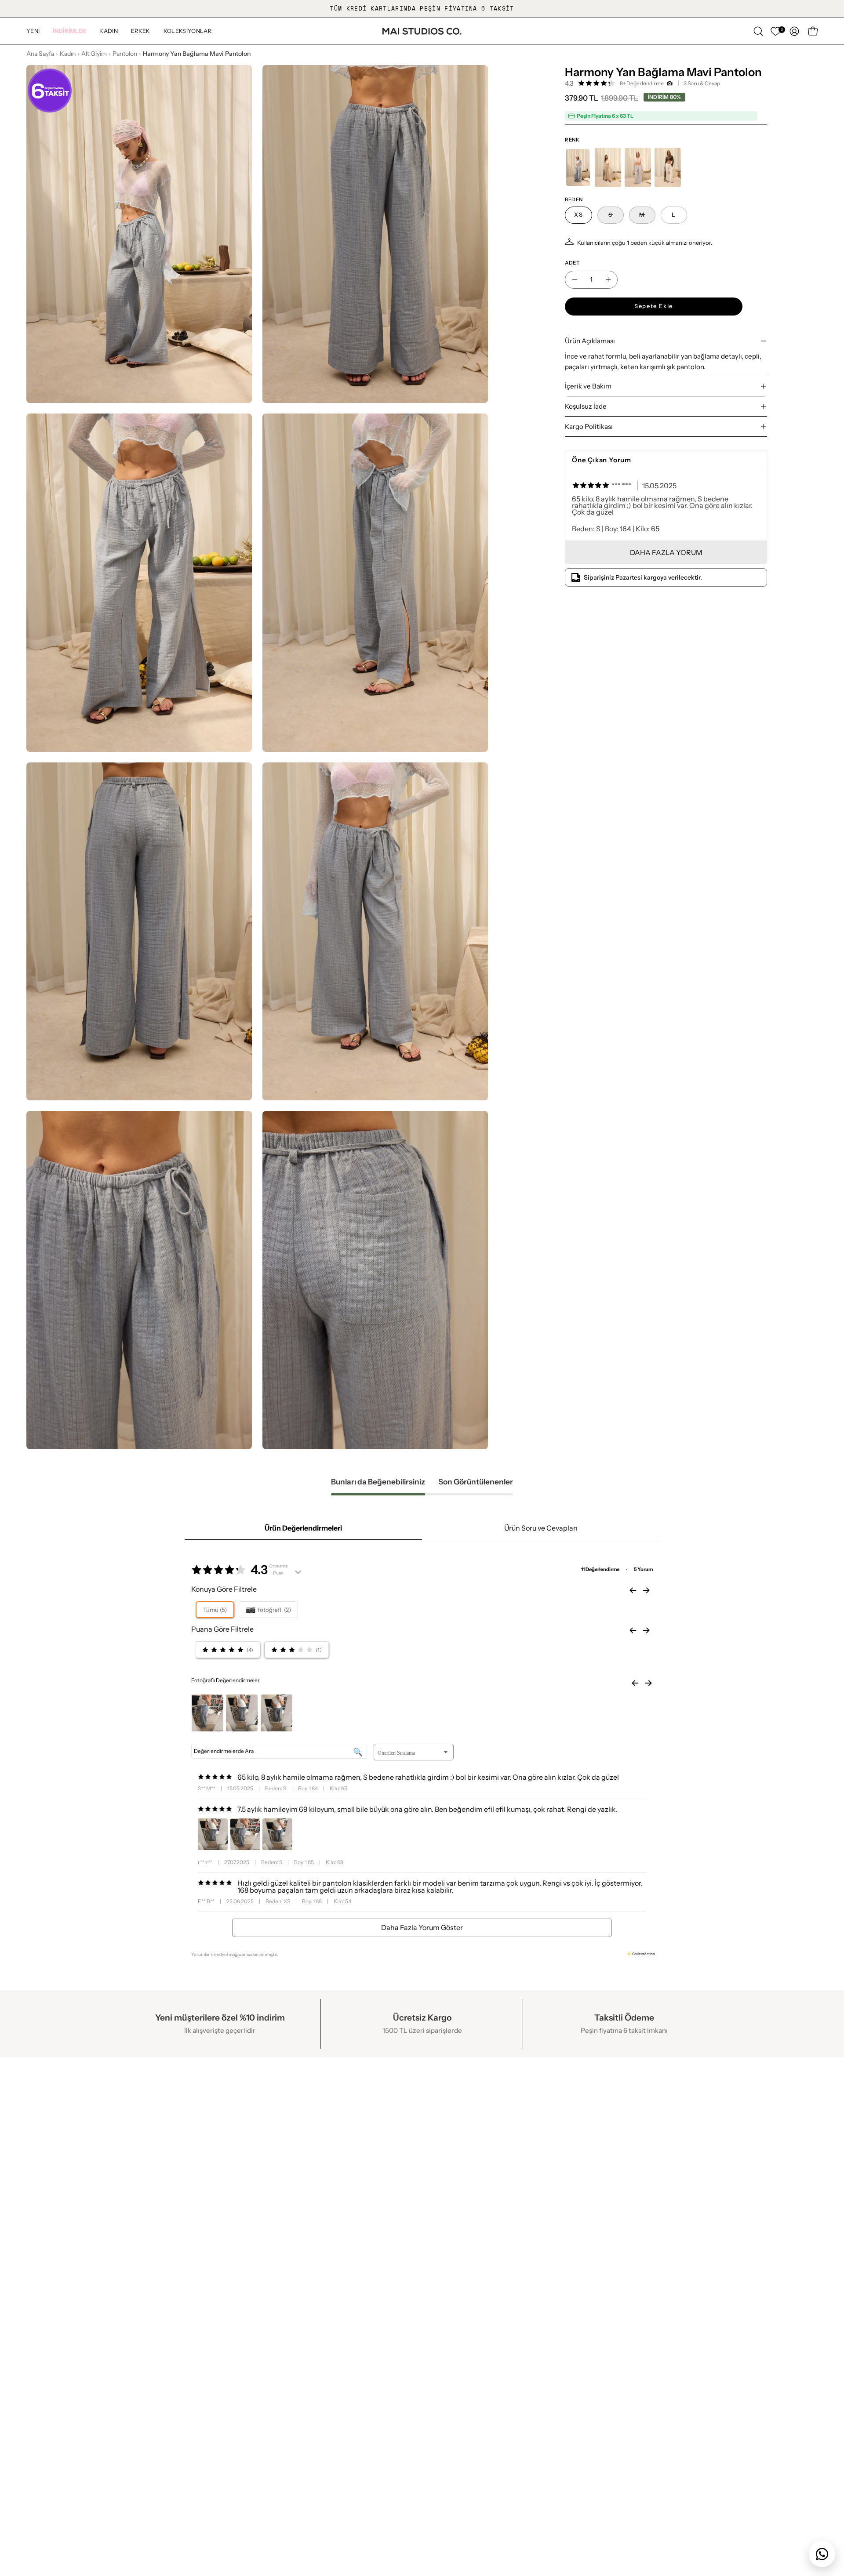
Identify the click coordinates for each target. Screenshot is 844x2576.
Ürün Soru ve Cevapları (541, 1528)
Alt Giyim (94, 54)
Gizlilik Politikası (215, 2296)
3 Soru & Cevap (702, 83)
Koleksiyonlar (373, 2311)
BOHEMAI (367, 2326)
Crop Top (527, 2357)
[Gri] (638, 167)
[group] (422, 9)
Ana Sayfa (40, 54)
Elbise (522, 2326)
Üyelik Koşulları (214, 2342)
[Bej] (608, 167)
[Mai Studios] (422, 31)
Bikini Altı (527, 2296)
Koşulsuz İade (586, 406)
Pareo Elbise (532, 2311)
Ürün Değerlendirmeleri (303, 1528)
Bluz (519, 2342)
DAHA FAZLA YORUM (666, 552)
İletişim (38, 2296)
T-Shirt (523, 2372)
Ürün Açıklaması (590, 341)
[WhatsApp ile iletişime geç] (822, 2554)
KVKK (199, 2281)
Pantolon (125, 54)
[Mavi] (578, 167)
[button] (69, 31)
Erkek (359, 2296)
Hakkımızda (46, 2281)
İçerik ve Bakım (588, 386)
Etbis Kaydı (45, 2311)
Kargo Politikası (589, 426)
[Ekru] (668, 167)
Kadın (68, 54)
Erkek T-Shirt (533, 2387)
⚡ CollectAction (641, 1954)
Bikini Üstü (529, 2281)
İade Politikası (211, 2311)
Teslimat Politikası (218, 2326)
